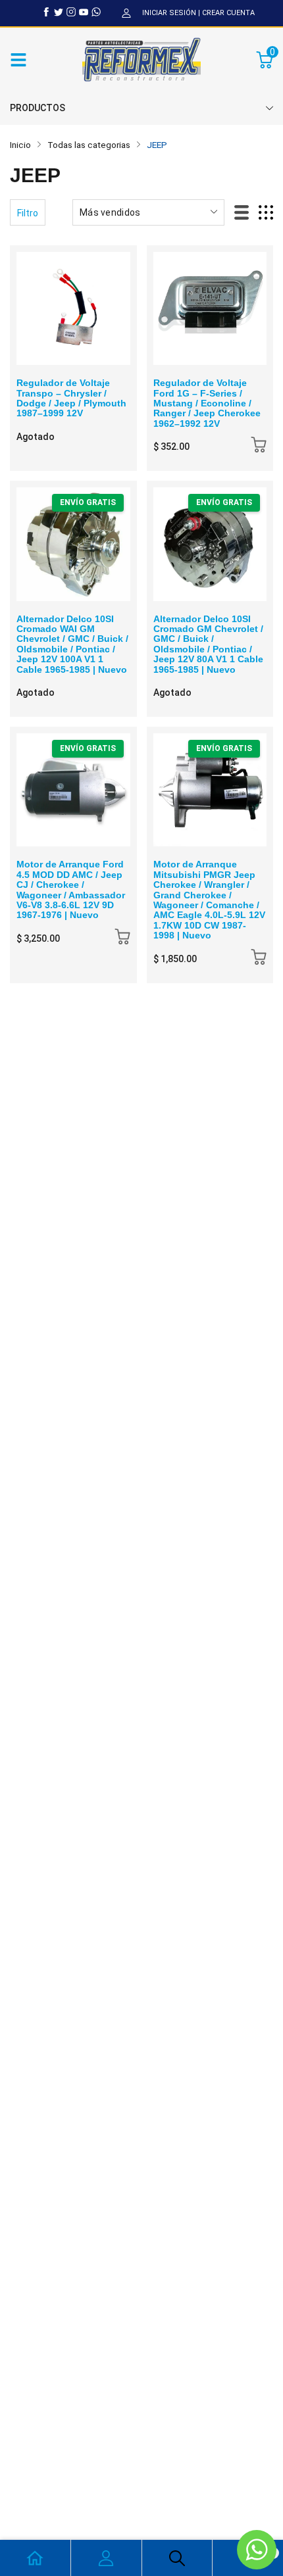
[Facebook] (46, 12)
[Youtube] (84, 12)
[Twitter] (59, 12)
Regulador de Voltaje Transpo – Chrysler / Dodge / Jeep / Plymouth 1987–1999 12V (71, 398)
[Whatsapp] (96, 12)
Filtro (28, 213)
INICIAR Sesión (169, 13)
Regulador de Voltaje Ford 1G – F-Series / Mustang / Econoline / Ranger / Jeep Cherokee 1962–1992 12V (207, 403)
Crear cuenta (228, 13)
